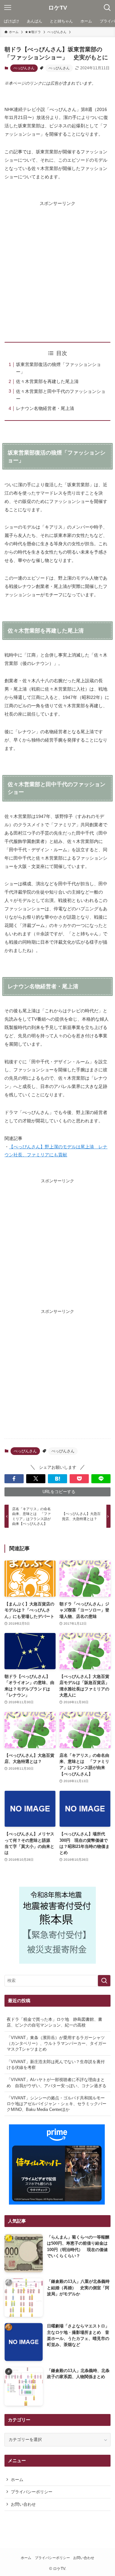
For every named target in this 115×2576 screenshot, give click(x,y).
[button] (14, 1479)
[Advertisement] (57, 266)
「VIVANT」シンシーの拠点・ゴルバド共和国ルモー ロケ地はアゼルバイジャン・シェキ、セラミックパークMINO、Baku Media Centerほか (58, 2104)
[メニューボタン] (8, 8)
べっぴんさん (24, 68)
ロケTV (58, 8)
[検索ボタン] (107, 8)
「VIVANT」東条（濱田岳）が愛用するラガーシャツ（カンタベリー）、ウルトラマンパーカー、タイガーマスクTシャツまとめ (57, 2043)
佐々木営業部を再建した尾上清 (47, 381)
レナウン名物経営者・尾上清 (45, 408)
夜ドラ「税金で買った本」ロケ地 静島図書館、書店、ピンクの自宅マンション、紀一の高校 (54, 2022)
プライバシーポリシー (32, 2492)
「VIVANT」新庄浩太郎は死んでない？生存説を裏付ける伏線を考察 (56, 2065)
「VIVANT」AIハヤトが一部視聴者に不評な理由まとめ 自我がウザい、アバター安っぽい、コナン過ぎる (57, 2083)
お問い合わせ (23, 2504)
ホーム (17, 2480)
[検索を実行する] (104, 1981)
